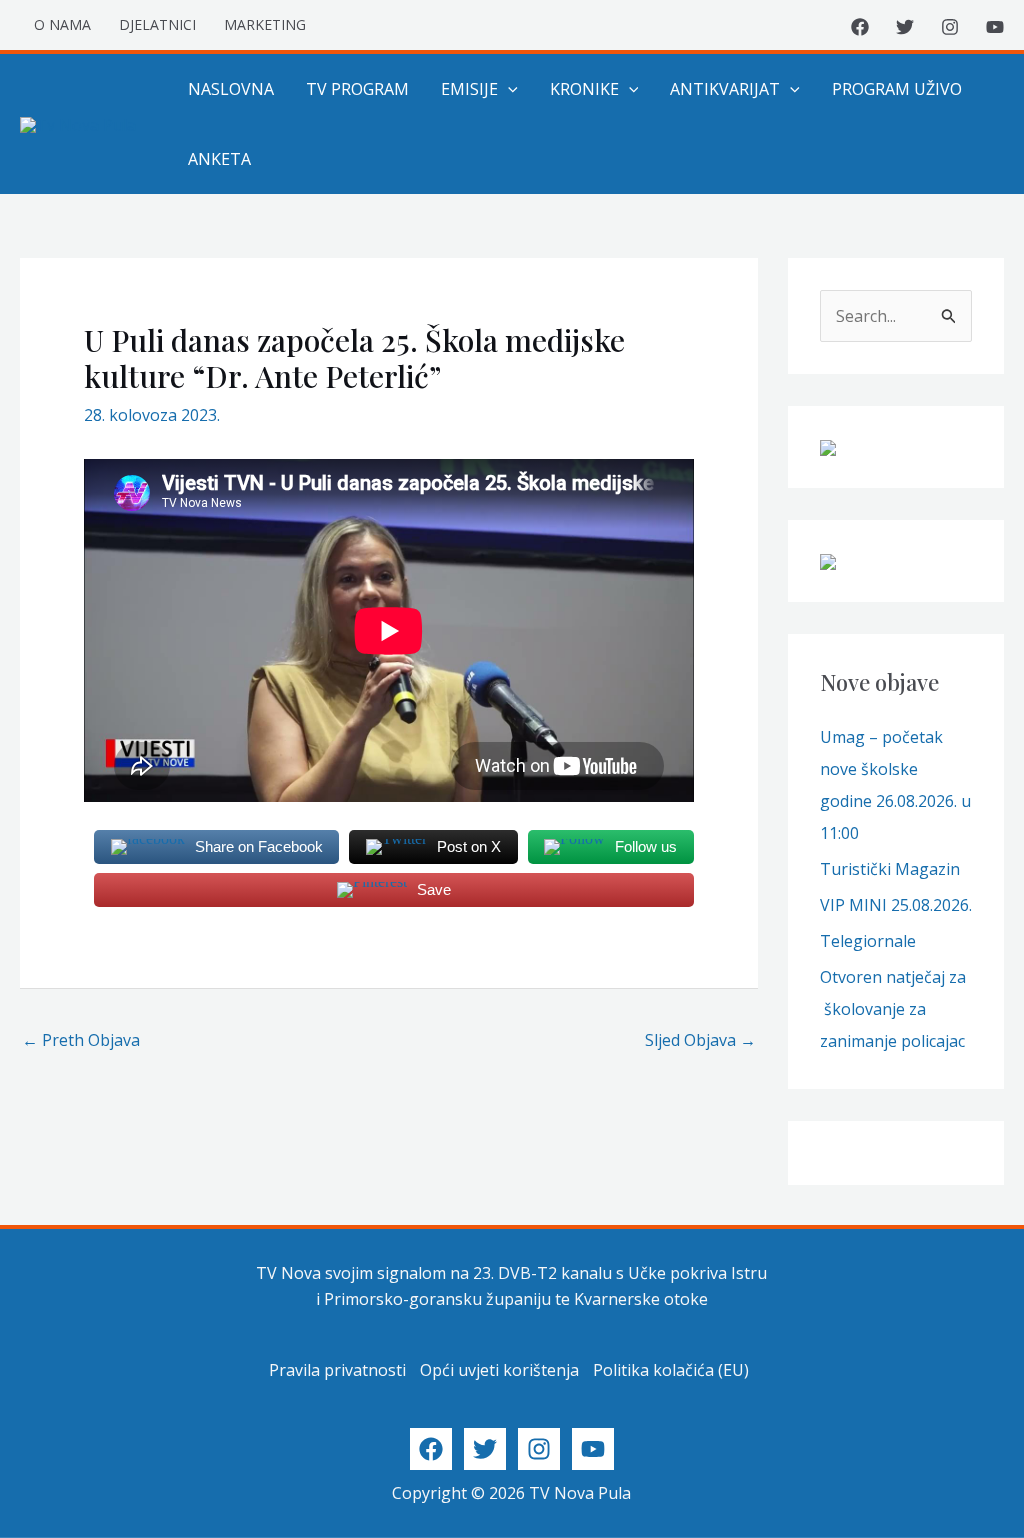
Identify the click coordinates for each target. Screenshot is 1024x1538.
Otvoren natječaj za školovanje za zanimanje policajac (893, 1009)
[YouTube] (995, 27)
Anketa (219, 159)
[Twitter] (905, 27)
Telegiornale (868, 941)
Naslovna (231, 89)
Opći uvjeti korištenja (499, 1370)
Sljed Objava (700, 1040)
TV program (357, 89)
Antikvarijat (725, 89)
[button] (508, 89)
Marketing (265, 24)
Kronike (584, 89)
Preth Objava (81, 1040)
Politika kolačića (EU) (671, 1370)
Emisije (469, 89)
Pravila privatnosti (337, 1370)
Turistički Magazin (890, 869)
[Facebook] (860, 27)
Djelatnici (157, 24)
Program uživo (897, 89)
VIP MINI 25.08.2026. (896, 905)
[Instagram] (950, 27)
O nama (62, 24)
